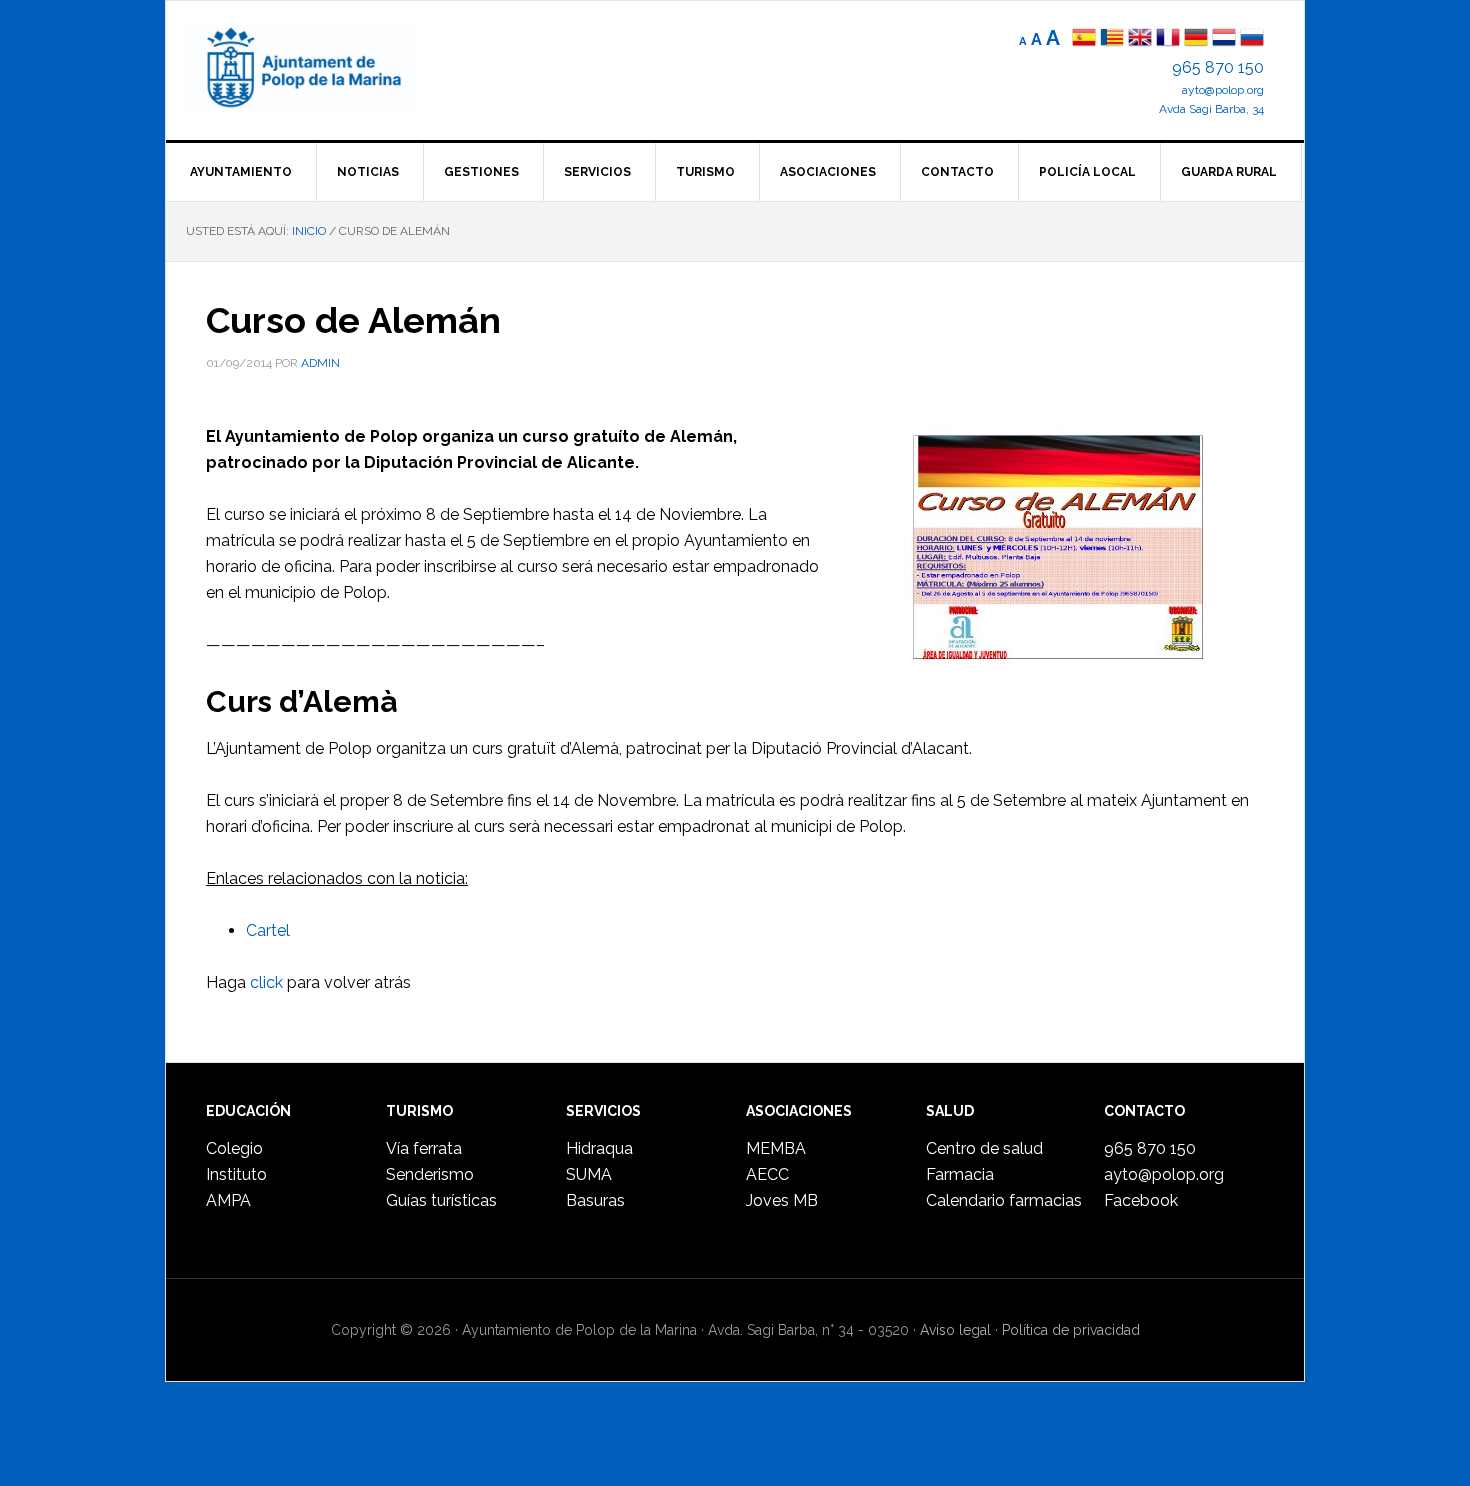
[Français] (1168, 39)
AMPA (228, 1200)
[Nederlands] (1226, 39)
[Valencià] (1112, 39)
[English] (1140, 39)
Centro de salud (984, 1148)
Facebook (1141, 1200)
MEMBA (776, 1148)
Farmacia (960, 1174)
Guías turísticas (441, 1200)
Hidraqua (599, 1148)
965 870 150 (1218, 67)
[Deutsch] (1196, 39)
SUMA (589, 1174)
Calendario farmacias (1004, 1200)
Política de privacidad (1071, 1330)
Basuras (595, 1200)
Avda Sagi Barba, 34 (1211, 109)
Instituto (236, 1174)
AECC (767, 1174)
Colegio (234, 1148)
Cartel (268, 930)
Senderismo (430, 1174)
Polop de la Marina (326, 66)
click (266, 982)
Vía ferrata (424, 1148)
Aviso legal (955, 1330)
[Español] (1084, 39)
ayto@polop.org (1223, 90)
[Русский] (1252, 39)
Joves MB (782, 1200)
